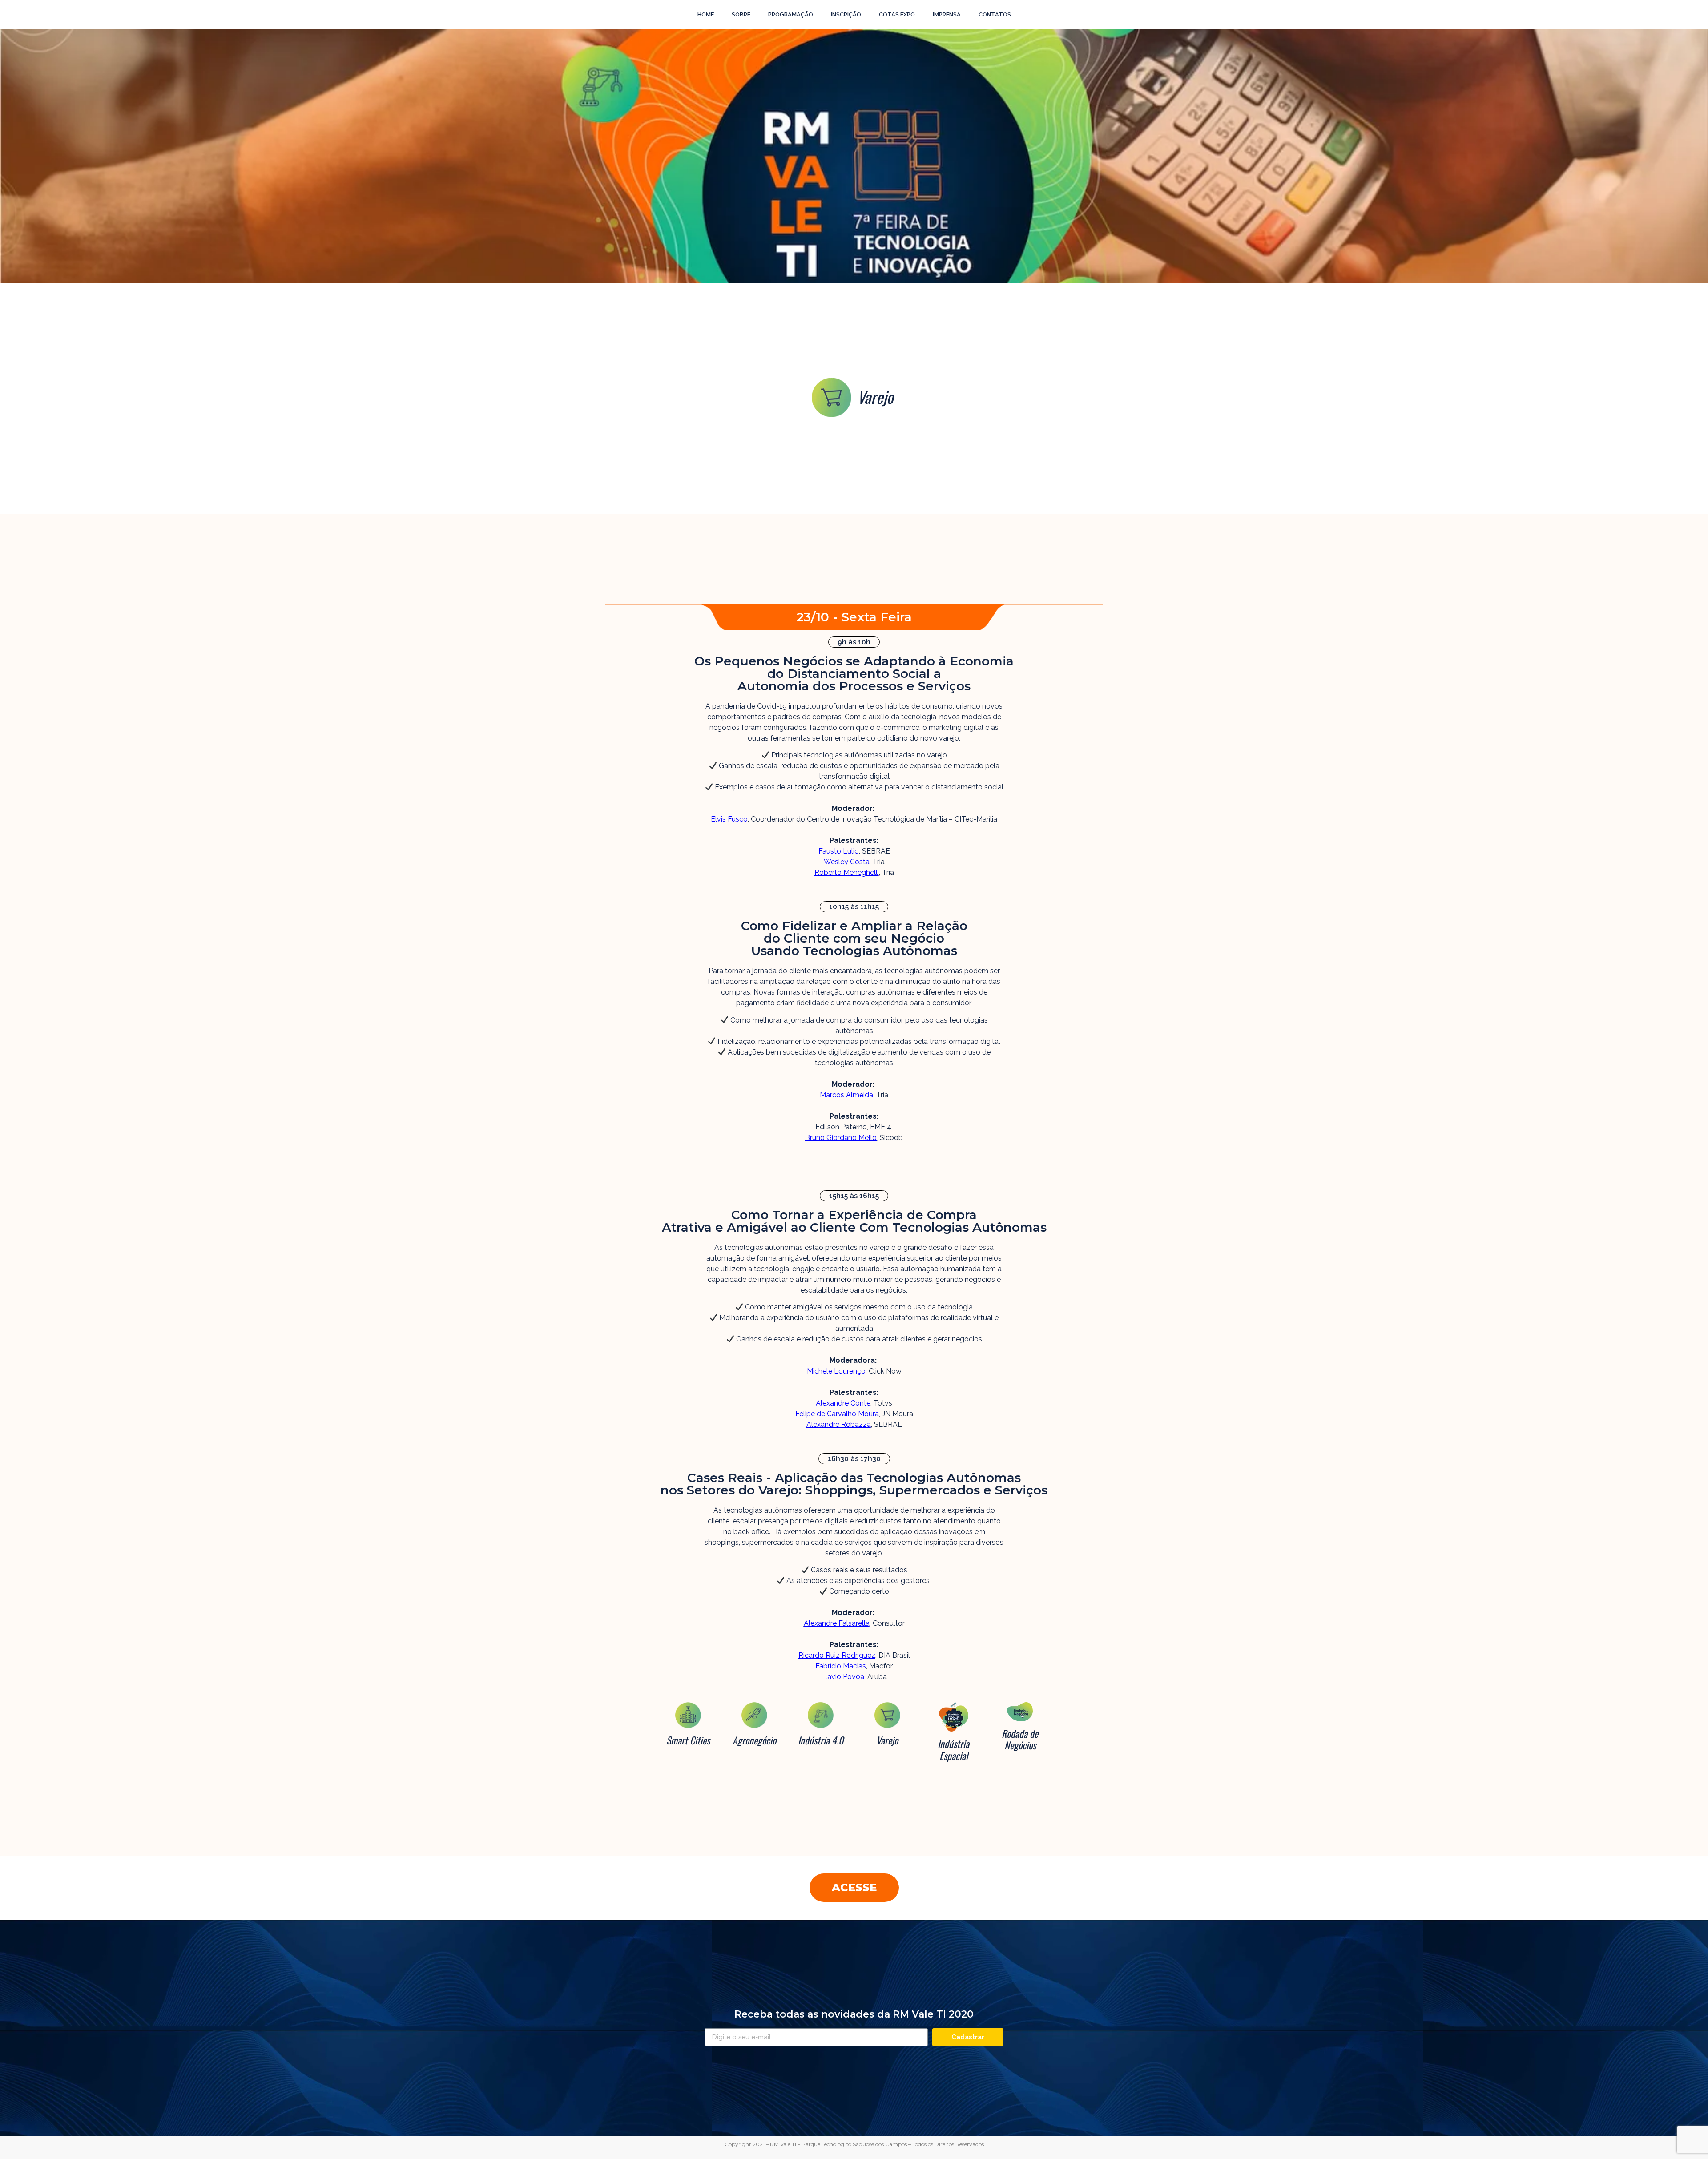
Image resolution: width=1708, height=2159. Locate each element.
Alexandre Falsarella (837, 1623)
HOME (706, 14)
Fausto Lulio (839, 851)
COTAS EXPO (897, 14)
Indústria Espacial (953, 1749)
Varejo (887, 1740)
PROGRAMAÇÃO (791, 14)
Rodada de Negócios (1020, 1739)
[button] (854, 1888)
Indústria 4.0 (821, 1740)
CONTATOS (995, 14)
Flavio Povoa (843, 1677)
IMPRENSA (947, 14)
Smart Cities (688, 1740)
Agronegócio (754, 1740)
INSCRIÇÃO (846, 14)
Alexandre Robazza (839, 1424)
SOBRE (741, 14)
